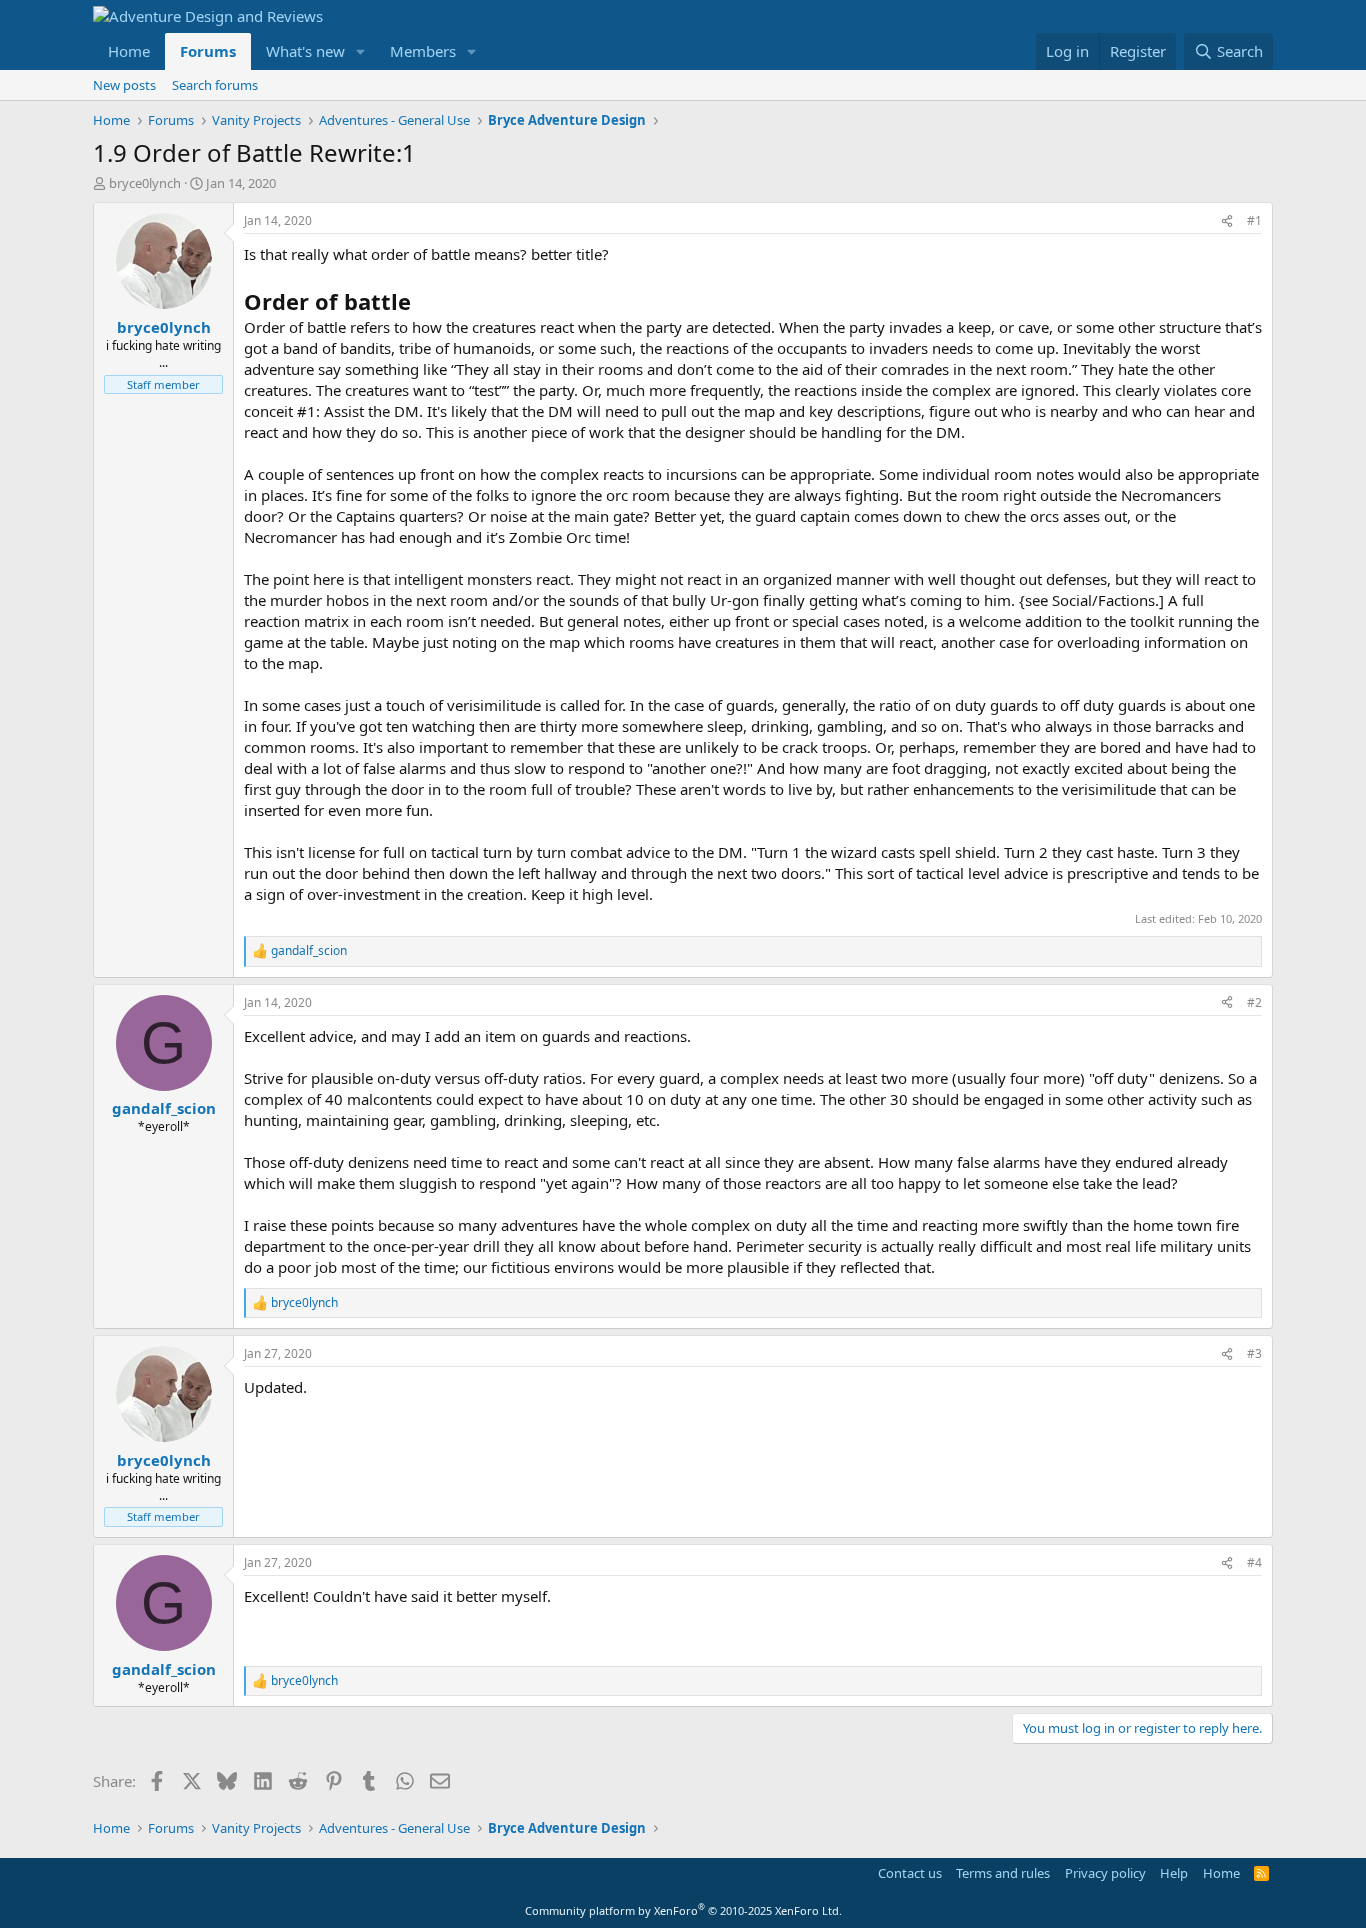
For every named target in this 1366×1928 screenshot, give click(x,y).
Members (423, 51)
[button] (361, 51)
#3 (1254, 1353)
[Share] (1227, 221)
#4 (1254, 1562)
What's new (305, 51)
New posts (124, 85)
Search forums (215, 85)
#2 (1254, 1002)
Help (1174, 1873)
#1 (1254, 220)
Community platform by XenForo (683, 1910)
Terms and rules (1003, 1873)
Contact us (910, 1873)
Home (129, 51)
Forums (208, 51)
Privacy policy (1105, 1873)
